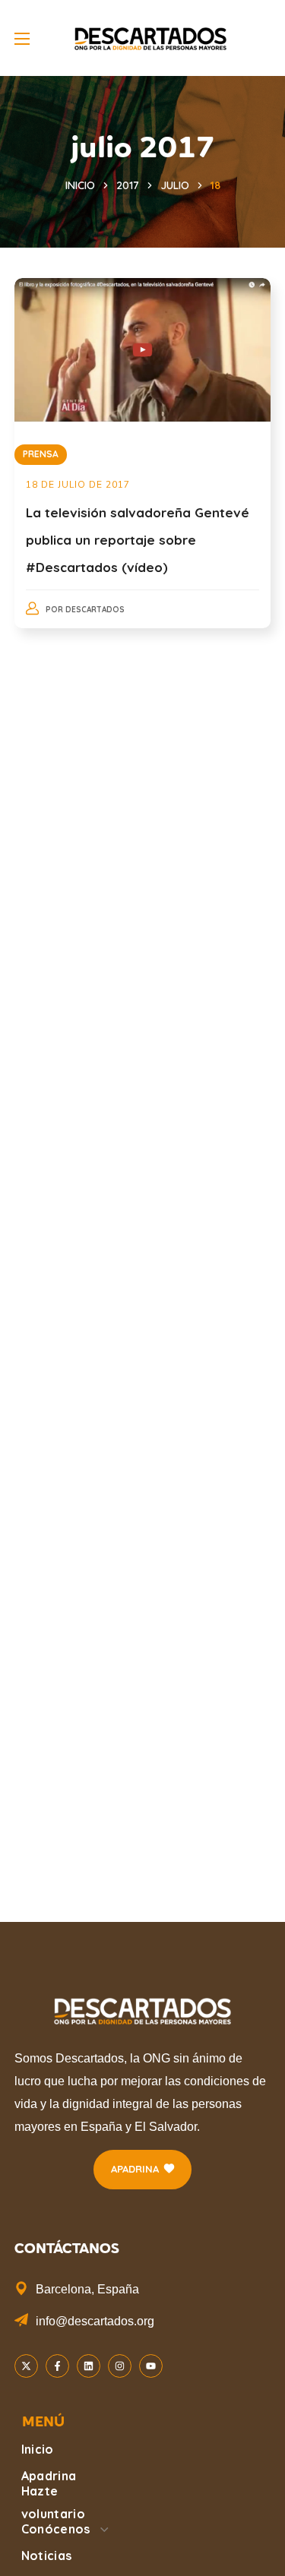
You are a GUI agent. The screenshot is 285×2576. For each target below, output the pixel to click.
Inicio (80, 185)
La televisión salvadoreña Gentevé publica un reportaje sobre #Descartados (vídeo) (138, 540)
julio (175, 185)
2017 (128, 185)
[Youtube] (151, 2366)
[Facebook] (57, 2366)
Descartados (95, 610)
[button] (142, 2170)
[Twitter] (26, 2366)
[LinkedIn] (89, 2366)
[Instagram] (120, 2366)
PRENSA (41, 454)
